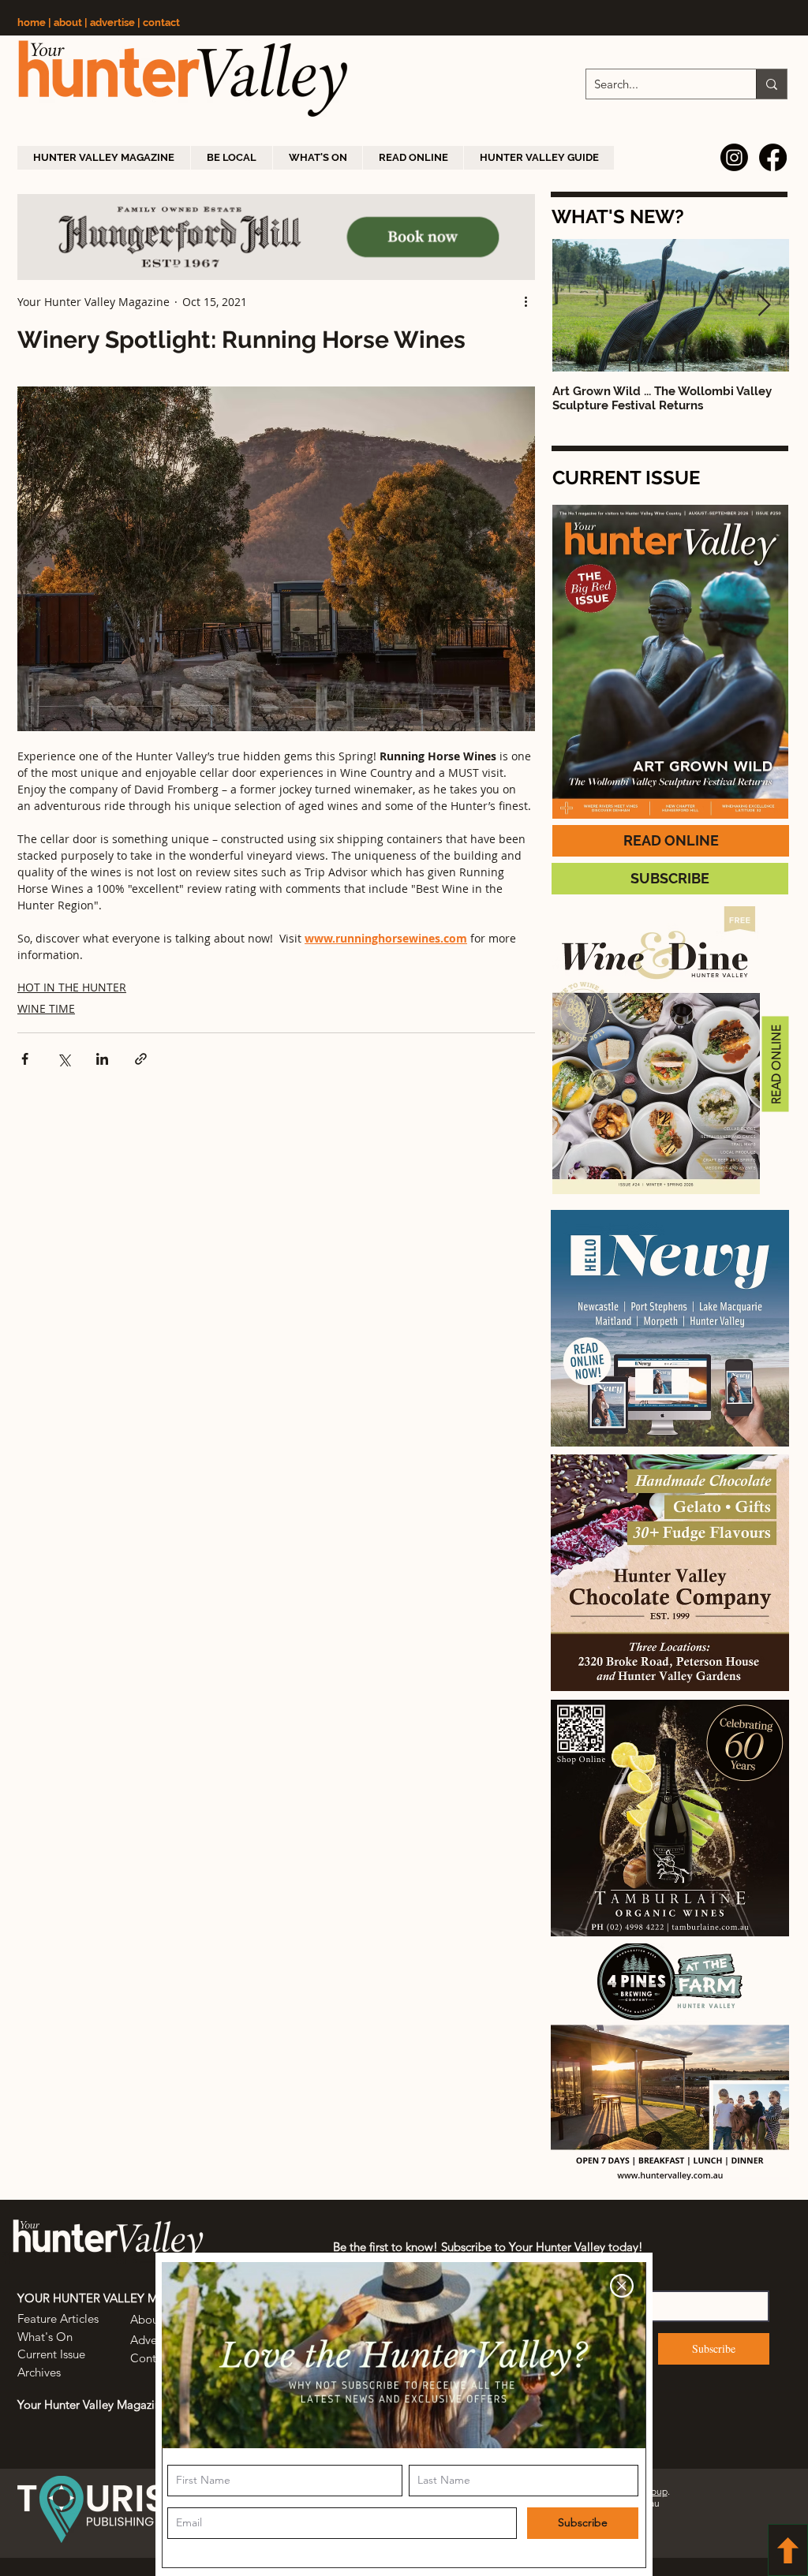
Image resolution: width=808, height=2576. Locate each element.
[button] (622, 2286)
